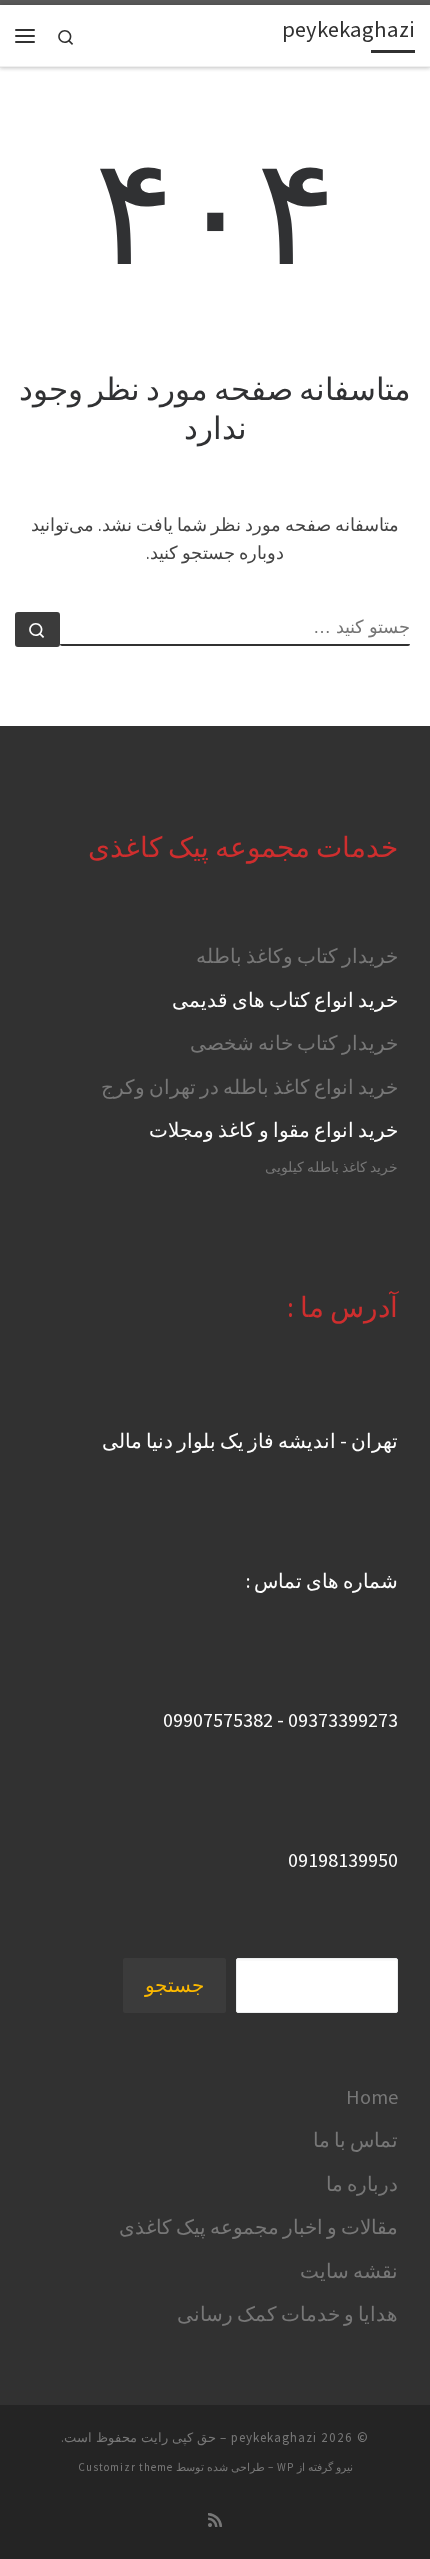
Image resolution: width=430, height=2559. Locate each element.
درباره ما (362, 2183)
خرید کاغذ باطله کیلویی (331, 1167)
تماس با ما (355, 2139)
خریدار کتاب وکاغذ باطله (297, 955)
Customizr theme (125, 2467)
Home (372, 2096)
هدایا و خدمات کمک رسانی (287, 2313)
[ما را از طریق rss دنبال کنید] (215, 2520)
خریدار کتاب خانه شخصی (294, 1042)
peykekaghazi (274, 2437)
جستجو (174, 1985)
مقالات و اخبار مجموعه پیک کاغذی (258, 2226)
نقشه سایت (349, 2270)
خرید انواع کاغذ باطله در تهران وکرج (249, 1086)
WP (285, 2467)
